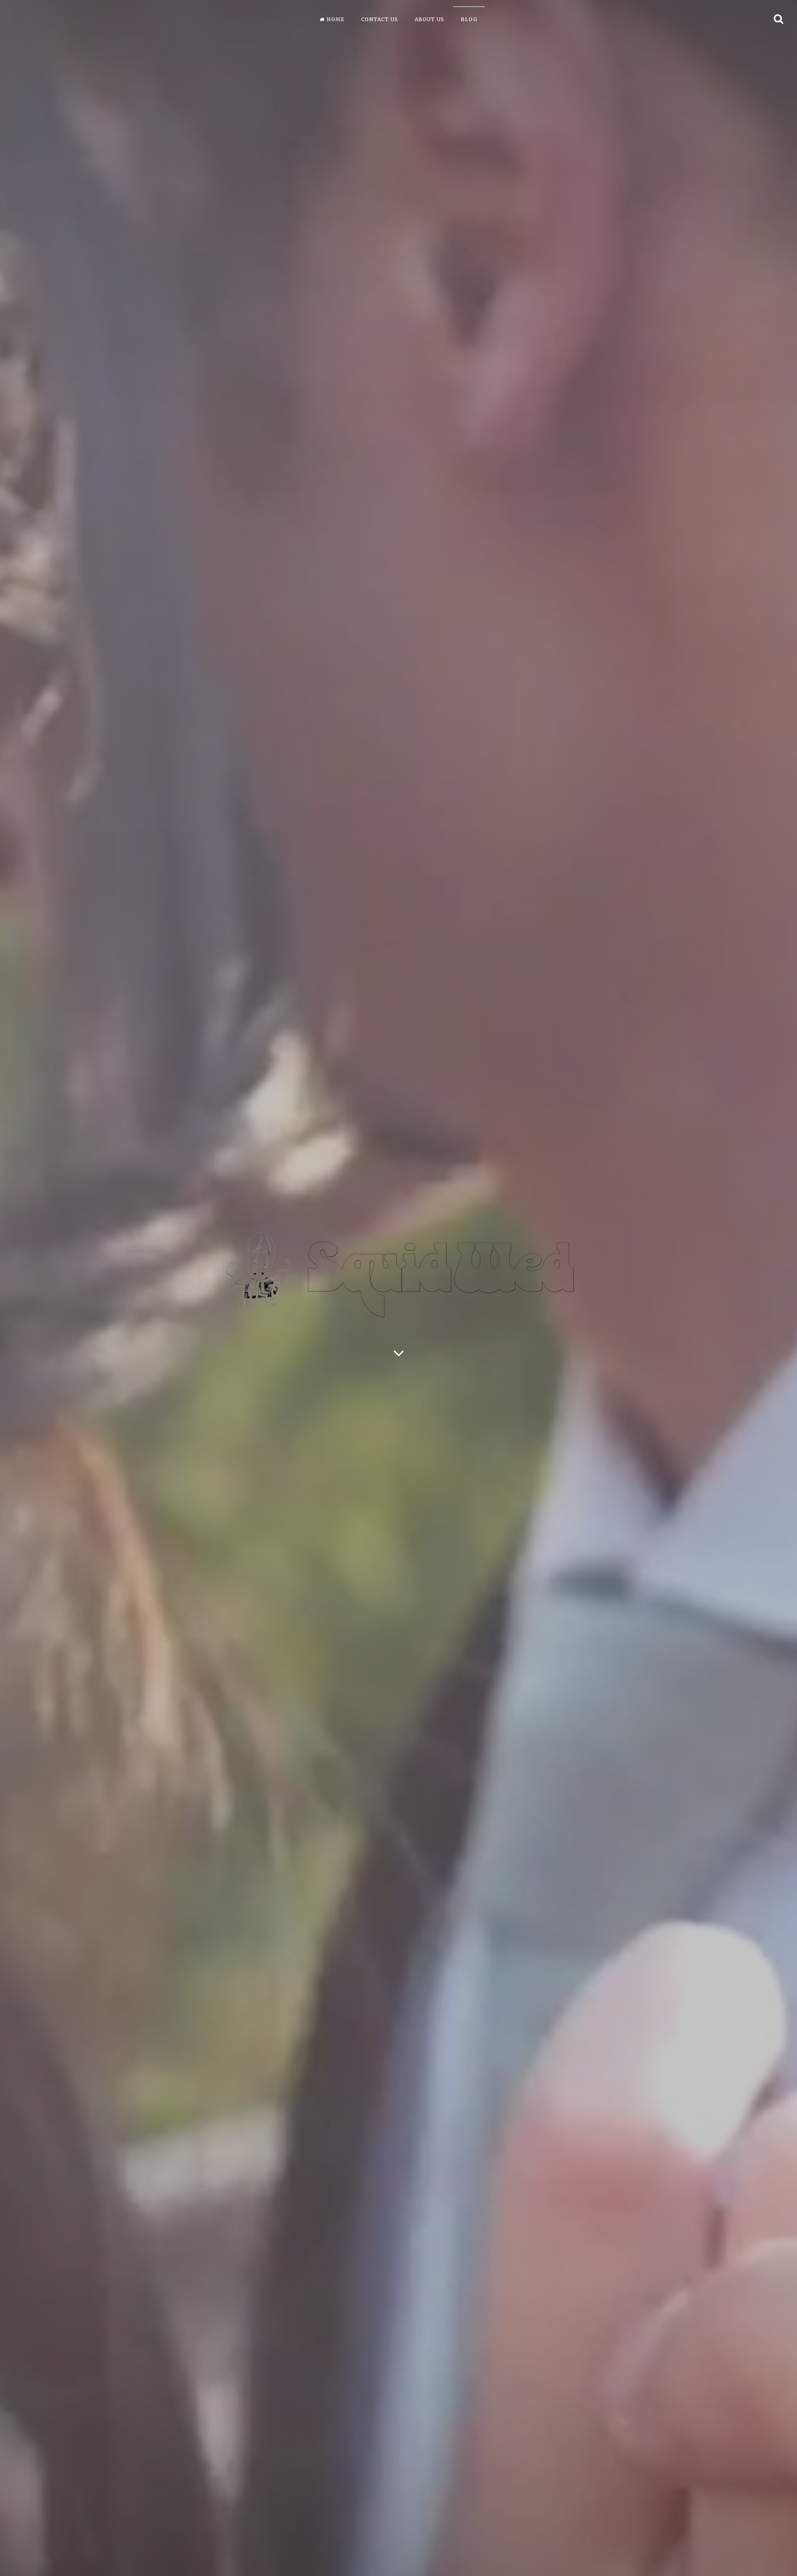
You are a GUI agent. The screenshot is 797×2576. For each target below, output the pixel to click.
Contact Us (380, 19)
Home (336, 19)
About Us (429, 19)
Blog (469, 19)
